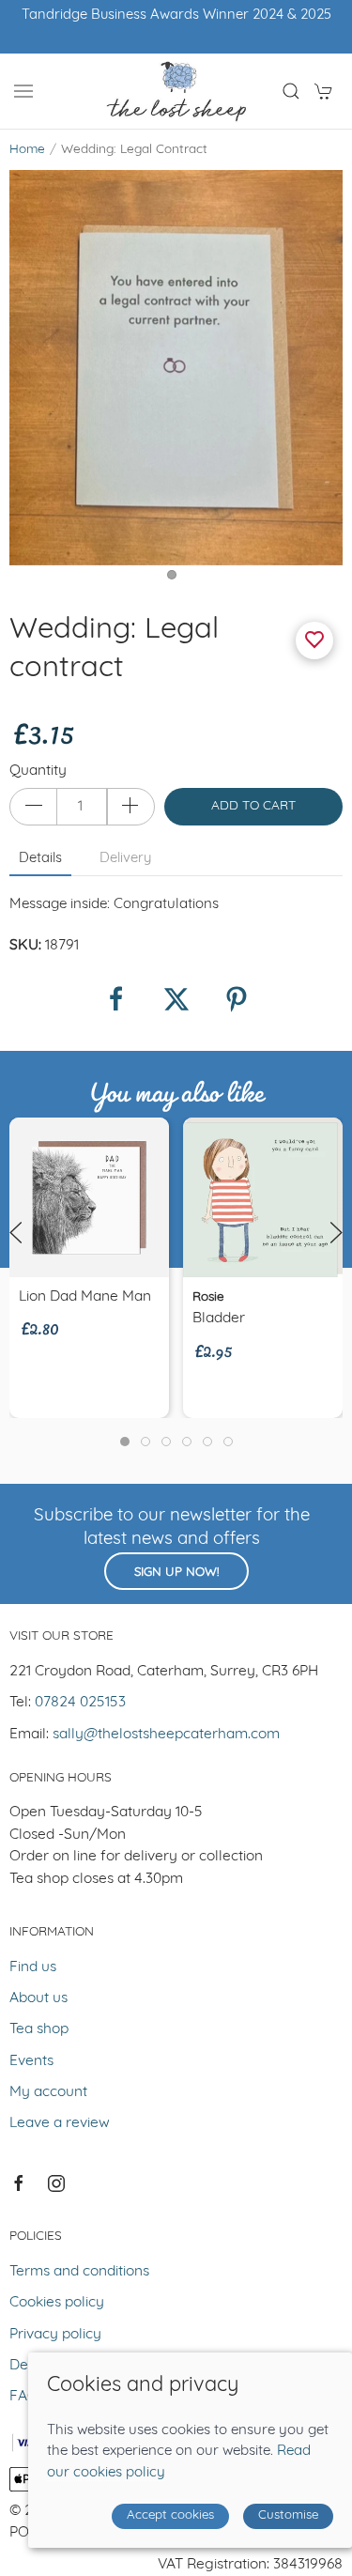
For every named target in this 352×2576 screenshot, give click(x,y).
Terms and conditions (79, 2272)
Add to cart (253, 806)
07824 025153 (80, 1703)
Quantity (38, 771)
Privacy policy (55, 2335)
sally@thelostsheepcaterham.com (166, 1735)
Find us (33, 1967)
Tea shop (39, 2029)
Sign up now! (176, 1573)
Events (31, 2061)
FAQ (24, 2397)
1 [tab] (176, 579)
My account (48, 2092)
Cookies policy (57, 2303)
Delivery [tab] (125, 859)
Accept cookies (170, 2515)
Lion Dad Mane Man (85, 1297)
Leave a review (60, 2123)
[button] (23, 91)
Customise (288, 2515)
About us (38, 1998)
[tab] (125, 1442)
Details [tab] (40, 859)
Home (27, 150)
